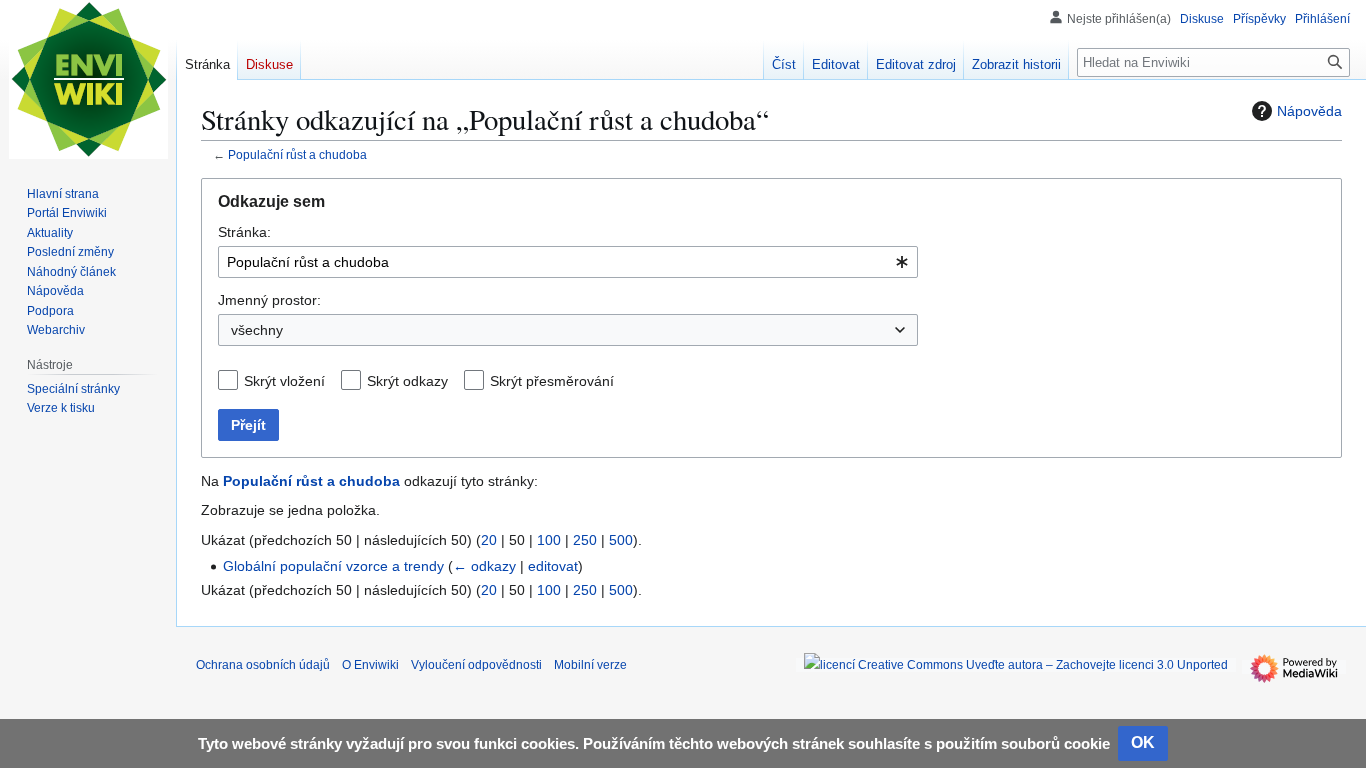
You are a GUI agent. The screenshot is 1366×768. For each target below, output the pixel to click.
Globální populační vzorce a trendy (333, 566)
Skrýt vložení (284, 381)
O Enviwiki (370, 665)
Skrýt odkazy (407, 381)
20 (489, 540)
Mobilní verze (590, 665)
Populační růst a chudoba (297, 154)
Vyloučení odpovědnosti (476, 665)
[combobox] (568, 262)
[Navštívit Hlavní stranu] (88, 80)
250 (585, 540)
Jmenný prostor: (269, 300)
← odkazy (484, 566)
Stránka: (244, 232)
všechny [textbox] (257, 330)
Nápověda (1309, 111)
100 (549, 540)
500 (621, 540)
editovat (553, 566)
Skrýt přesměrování (552, 381)
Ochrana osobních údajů (263, 665)
